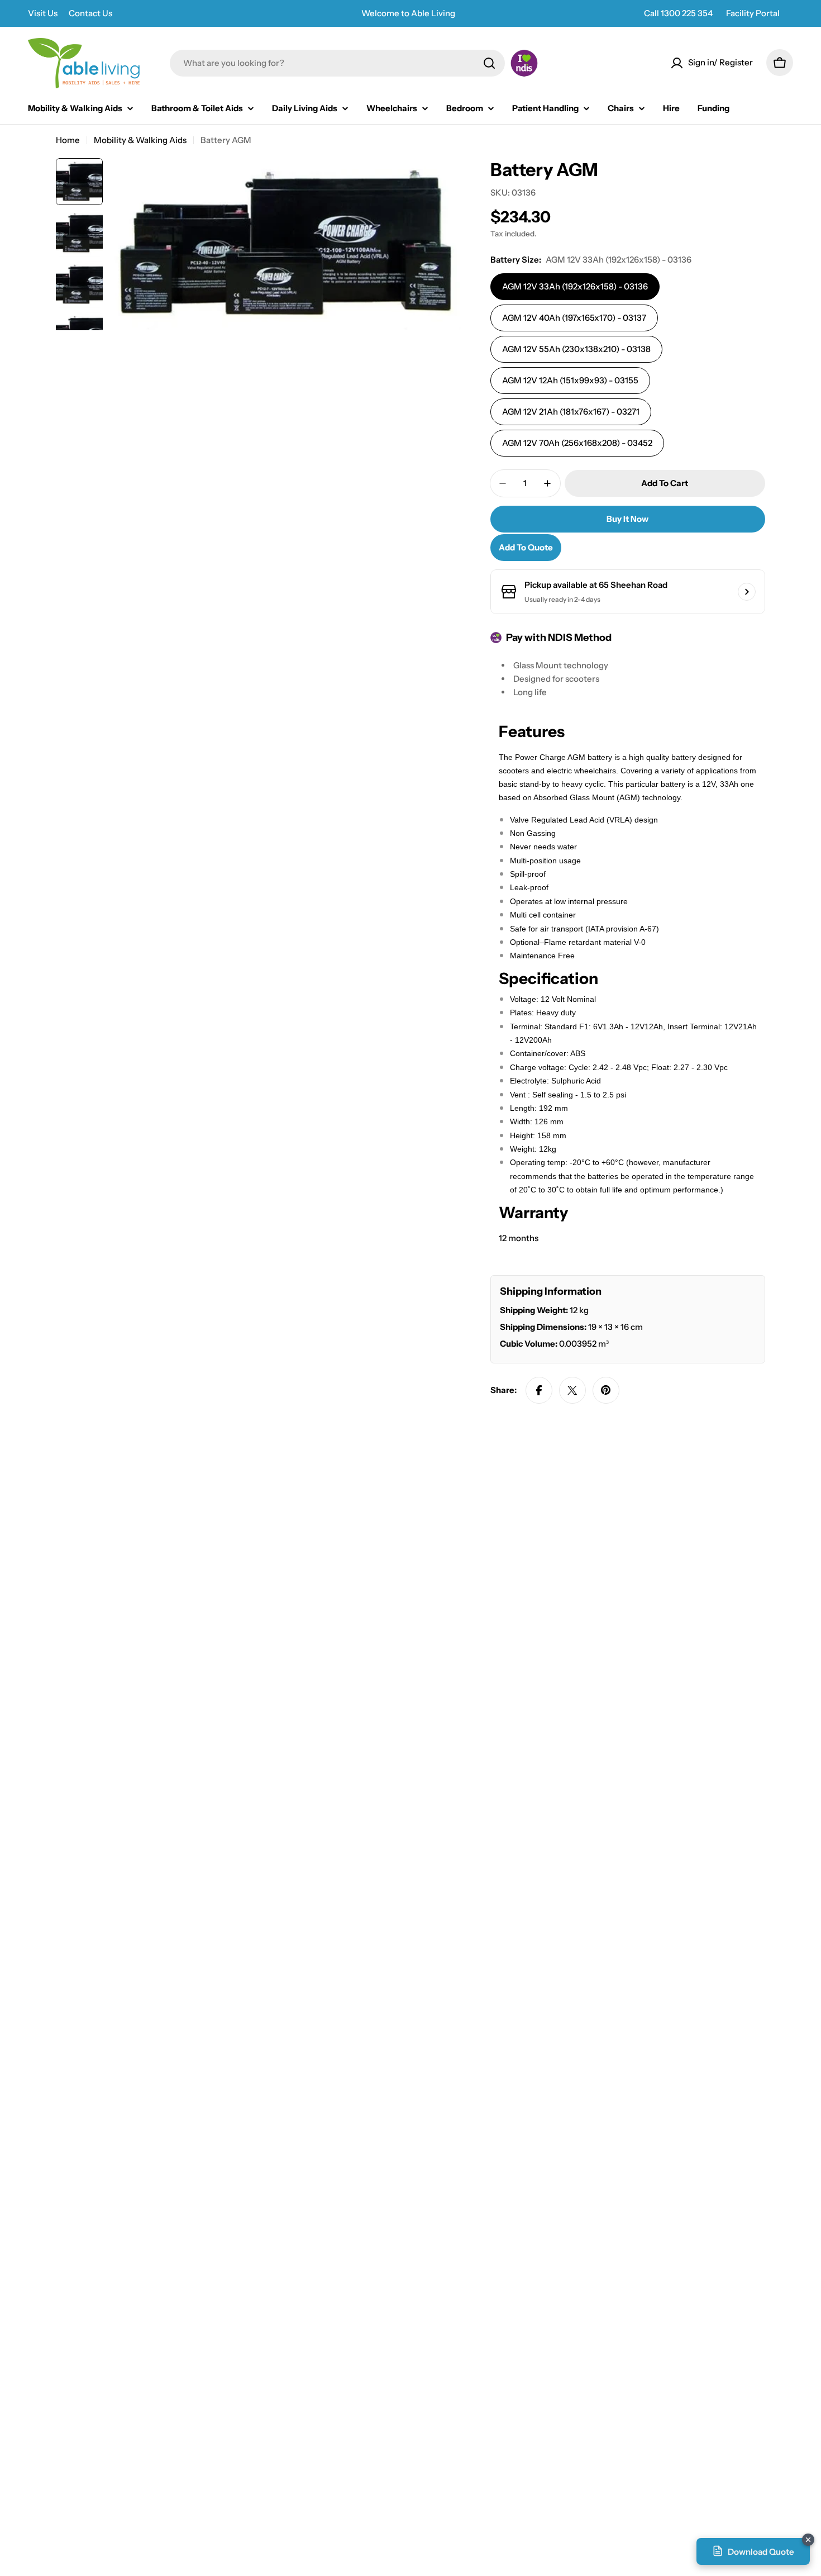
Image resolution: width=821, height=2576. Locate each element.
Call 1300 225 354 (678, 13)
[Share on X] (572, 1390)
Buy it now (627, 519)
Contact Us (90, 13)
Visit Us (43, 13)
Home (68, 140)
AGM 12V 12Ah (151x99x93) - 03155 (570, 380)
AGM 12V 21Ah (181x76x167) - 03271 (571, 412)
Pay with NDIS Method (559, 638)
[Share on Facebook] (539, 1390)
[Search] (489, 63)
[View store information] (747, 592)
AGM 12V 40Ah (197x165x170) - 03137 (574, 318)
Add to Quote (526, 547)
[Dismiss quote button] (808, 2540)
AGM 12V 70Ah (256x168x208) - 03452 (577, 443)
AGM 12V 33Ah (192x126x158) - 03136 (575, 286)
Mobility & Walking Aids (140, 140)
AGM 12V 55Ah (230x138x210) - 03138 (576, 349)
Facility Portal (753, 13)
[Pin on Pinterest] (606, 1390)
